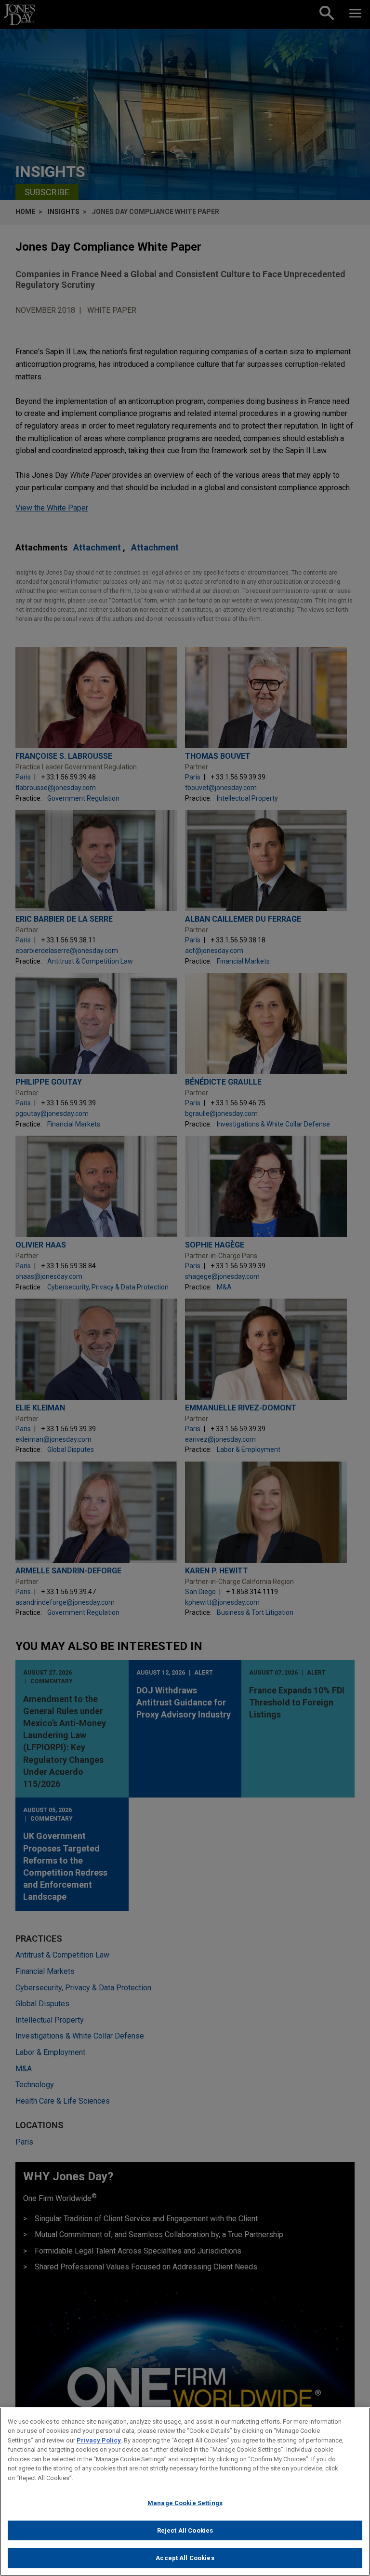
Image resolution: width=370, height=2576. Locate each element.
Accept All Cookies (185, 2558)
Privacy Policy (99, 2440)
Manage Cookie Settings (185, 2503)
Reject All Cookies (185, 2530)
